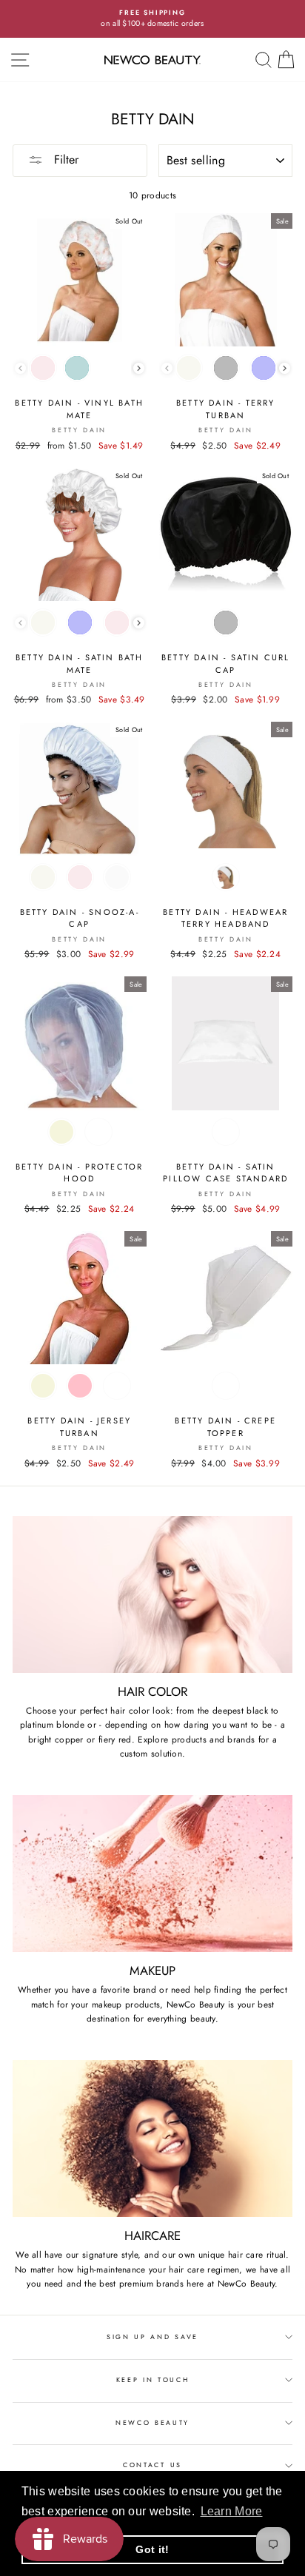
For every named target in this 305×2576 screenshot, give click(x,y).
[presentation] (139, 368)
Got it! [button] (152, 2549)
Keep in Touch (153, 2379)
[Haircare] (152, 2139)
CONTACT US (152, 2465)
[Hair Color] (152, 1595)
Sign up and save (152, 2337)
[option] (152, 19)
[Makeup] (152, 1874)
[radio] (43, 368)
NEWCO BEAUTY (152, 2422)
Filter (64, 160)
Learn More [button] (232, 2511)
